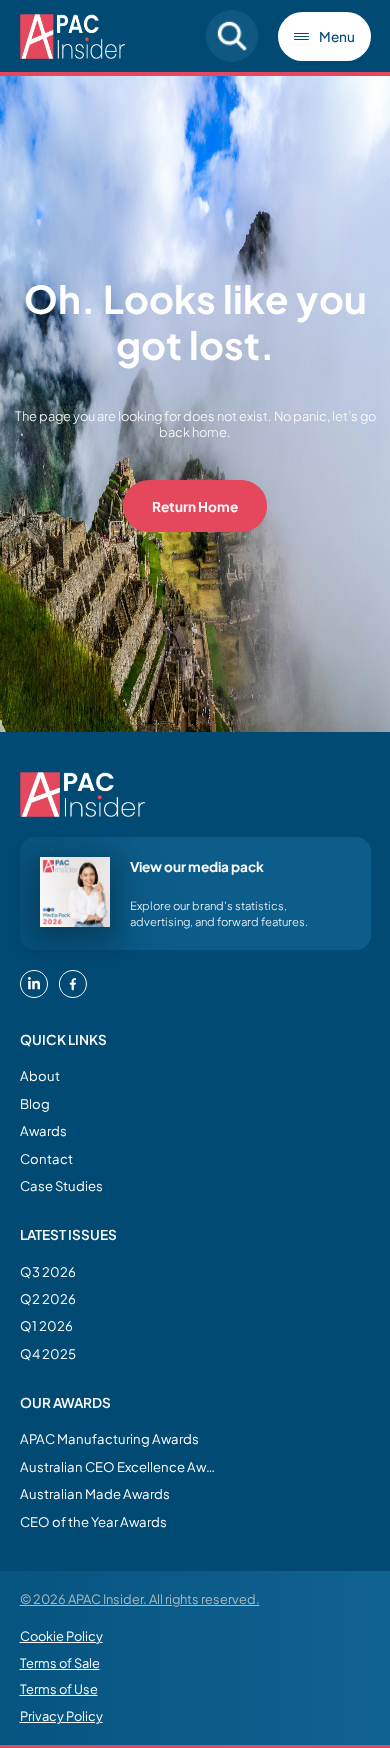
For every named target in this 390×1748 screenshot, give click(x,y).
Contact (46, 1158)
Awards (43, 1130)
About (40, 1075)
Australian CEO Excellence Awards (120, 1466)
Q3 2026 (48, 1271)
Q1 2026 (46, 1325)
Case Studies (61, 1185)
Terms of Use (59, 1689)
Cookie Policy (61, 1636)
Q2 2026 (48, 1298)
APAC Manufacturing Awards (109, 1438)
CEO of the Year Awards (93, 1521)
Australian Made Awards (95, 1493)
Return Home (195, 506)
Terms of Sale (60, 1663)
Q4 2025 (48, 1353)
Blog (35, 1103)
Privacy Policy (61, 1716)
